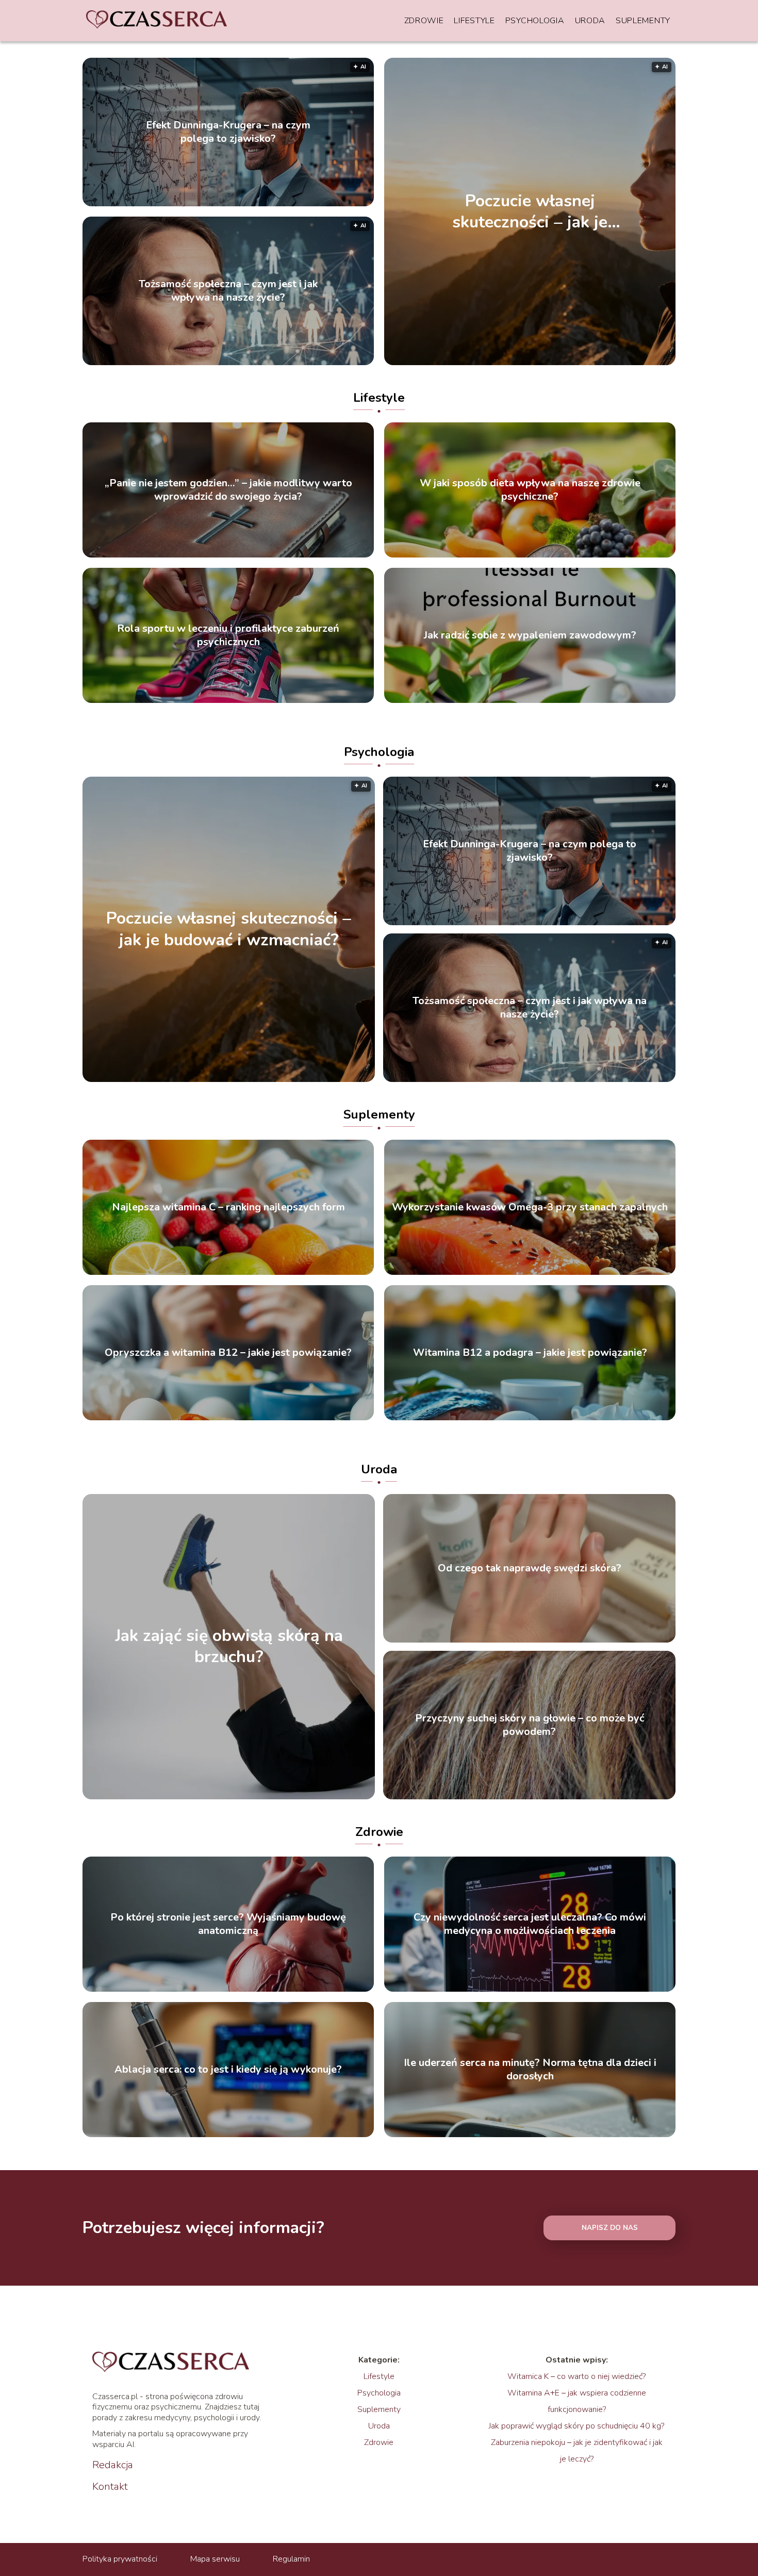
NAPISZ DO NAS (610, 2228)
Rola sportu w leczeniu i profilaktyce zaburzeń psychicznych (228, 635)
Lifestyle (474, 21)
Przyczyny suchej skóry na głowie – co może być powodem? (530, 1725)
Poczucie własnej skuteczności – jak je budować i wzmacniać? (530, 211)
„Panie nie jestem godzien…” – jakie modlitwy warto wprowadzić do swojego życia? (228, 490)
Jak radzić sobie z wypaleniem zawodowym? (530, 635)
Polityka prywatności (120, 2559)
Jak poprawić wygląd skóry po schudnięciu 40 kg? (576, 2426)
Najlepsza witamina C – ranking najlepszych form (228, 1207)
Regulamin (291, 2559)
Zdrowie (424, 21)
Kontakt (110, 2487)
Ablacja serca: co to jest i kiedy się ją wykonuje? (228, 2070)
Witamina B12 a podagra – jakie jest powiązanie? (530, 1353)
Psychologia (535, 21)
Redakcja (113, 2465)
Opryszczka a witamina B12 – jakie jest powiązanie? (228, 1353)
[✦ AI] (286, 1079)
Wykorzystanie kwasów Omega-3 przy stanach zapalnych (530, 1207)
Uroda (590, 21)
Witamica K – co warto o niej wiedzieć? (576, 2376)
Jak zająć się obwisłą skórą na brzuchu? (229, 1646)
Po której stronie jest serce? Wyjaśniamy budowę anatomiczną (228, 1924)
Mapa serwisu (215, 2559)
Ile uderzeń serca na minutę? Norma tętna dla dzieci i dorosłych (530, 2070)
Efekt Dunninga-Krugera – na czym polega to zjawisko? (228, 132)
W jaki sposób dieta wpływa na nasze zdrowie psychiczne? (530, 490)
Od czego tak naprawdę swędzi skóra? (530, 1568)
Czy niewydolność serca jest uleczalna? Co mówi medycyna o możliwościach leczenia (530, 1924)
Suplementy (643, 21)
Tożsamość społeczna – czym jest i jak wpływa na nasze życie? (228, 291)
